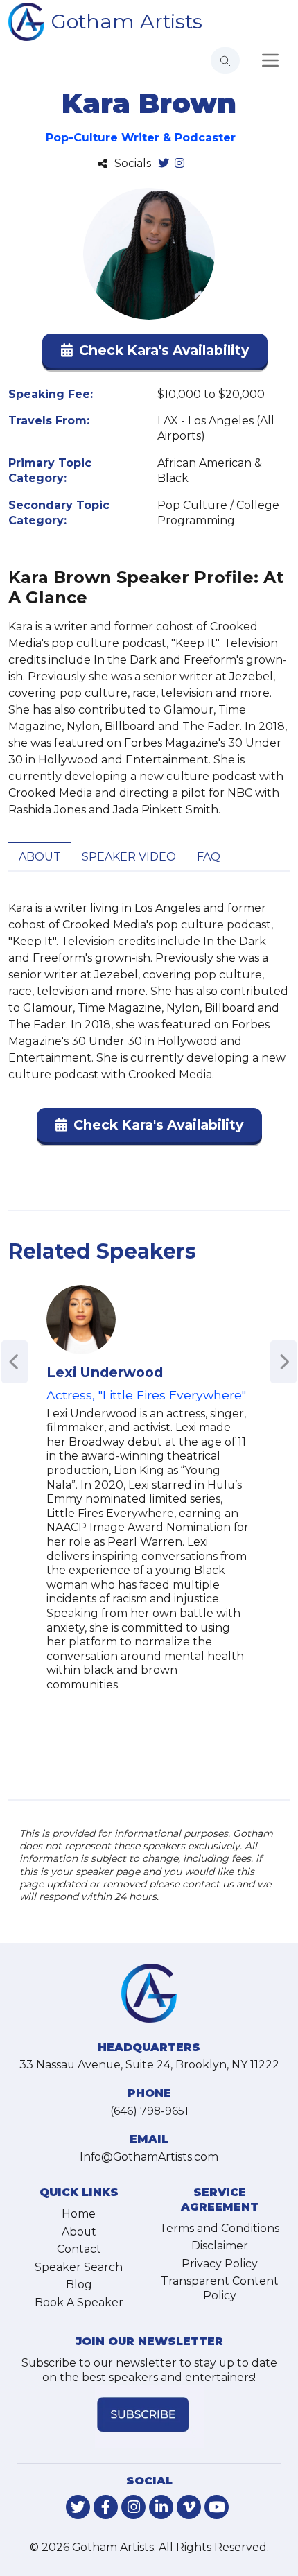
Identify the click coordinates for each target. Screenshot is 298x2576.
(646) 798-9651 (149, 2111)
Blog (79, 2284)
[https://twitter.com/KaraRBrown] (164, 164)
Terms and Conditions (219, 2228)
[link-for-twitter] (78, 2507)
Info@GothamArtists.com (149, 2157)
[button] (155, 353)
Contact (79, 2249)
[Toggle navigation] (270, 60)
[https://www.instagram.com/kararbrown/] (179, 164)
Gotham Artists (127, 21)
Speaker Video (129, 857)
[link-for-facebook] (106, 2507)
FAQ (209, 857)
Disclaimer (220, 2246)
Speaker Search (79, 2267)
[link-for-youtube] (217, 2507)
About (40, 857)
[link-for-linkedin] (161, 2507)
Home (79, 2214)
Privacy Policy (220, 2264)
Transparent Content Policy (220, 2288)
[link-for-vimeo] (189, 2507)
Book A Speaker (79, 2302)
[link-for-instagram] (133, 2507)
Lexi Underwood (105, 1372)
